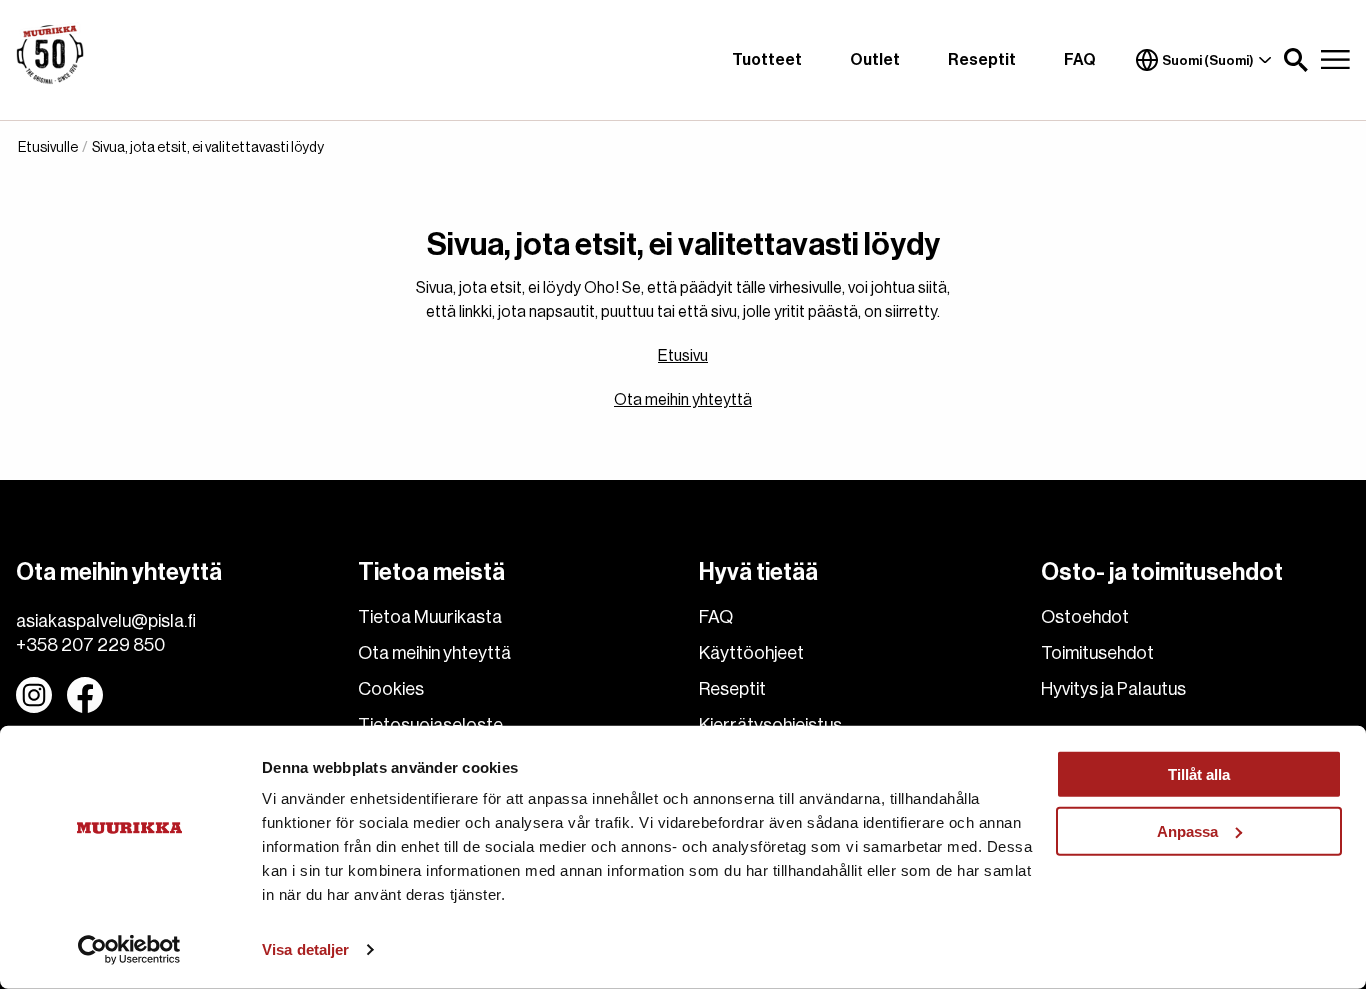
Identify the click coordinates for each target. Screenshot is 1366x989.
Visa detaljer (305, 949)
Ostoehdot (1085, 617)
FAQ (1080, 60)
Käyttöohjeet (751, 653)
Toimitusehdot (1097, 653)
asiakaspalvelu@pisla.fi (106, 621)
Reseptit (982, 60)
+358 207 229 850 (90, 645)
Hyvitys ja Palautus (1113, 689)
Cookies (391, 689)
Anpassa (1187, 830)
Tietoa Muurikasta (430, 617)
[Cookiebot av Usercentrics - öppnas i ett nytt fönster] (129, 950)
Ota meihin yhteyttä (683, 400)
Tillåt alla (1199, 774)
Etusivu (683, 356)
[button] (1296, 60)
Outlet (875, 60)
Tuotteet (767, 60)
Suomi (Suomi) (1208, 60)
